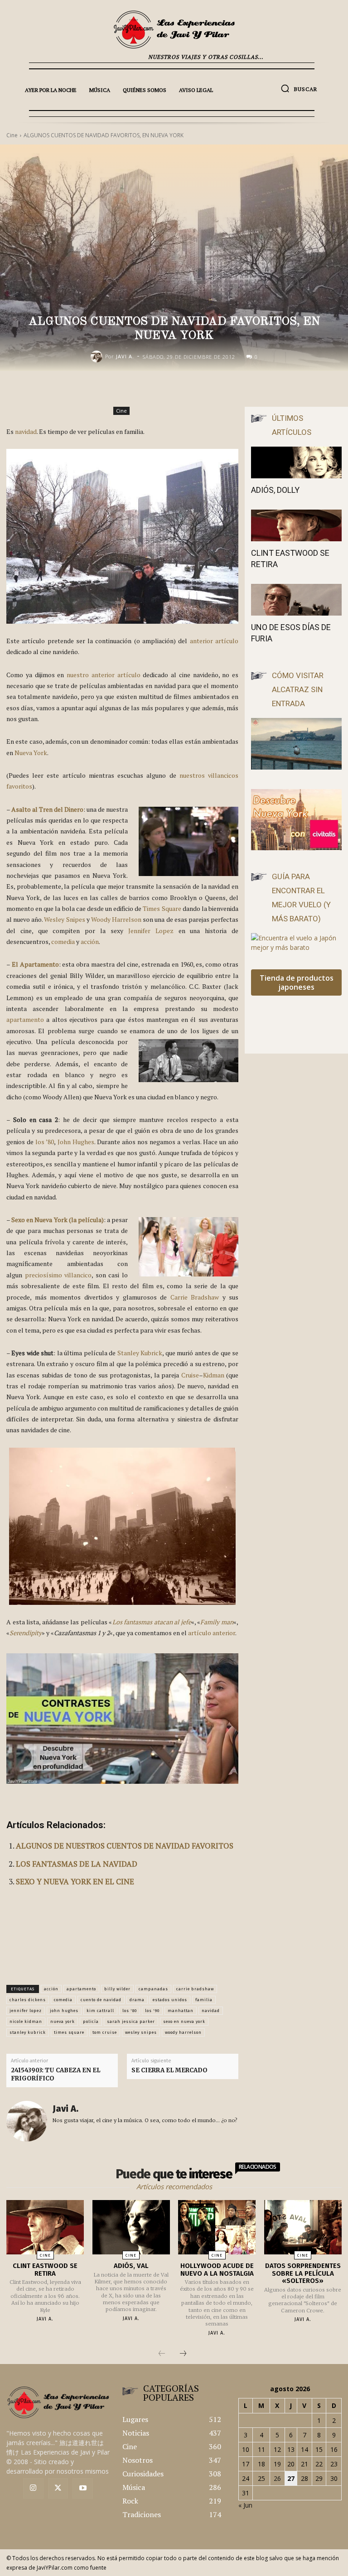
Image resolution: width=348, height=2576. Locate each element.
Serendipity (26, 1633)
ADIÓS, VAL (131, 2266)
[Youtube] (83, 2488)
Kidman (214, 1375)
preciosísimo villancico (58, 1275)
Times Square (162, 908)
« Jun (245, 2505)
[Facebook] (188, 390)
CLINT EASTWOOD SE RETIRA (45, 2270)
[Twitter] (58, 2488)
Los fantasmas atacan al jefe (152, 1622)
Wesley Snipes (64, 919)
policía (91, 2022)
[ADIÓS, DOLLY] (296, 462)
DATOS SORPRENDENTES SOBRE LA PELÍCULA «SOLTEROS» (303, 2273)
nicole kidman (26, 2022)
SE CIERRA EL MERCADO (169, 2070)
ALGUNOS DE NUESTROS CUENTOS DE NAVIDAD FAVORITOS (125, 1846)
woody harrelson (183, 2032)
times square (69, 2032)
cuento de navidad (101, 2000)
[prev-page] (162, 2354)
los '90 (152, 2011)
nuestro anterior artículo (104, 675)
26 (277, 2478)
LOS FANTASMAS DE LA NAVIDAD (77, 1864)
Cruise (190, 1375)
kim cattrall (100, 2011)
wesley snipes (141, 2032)
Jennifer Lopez (151, 931)
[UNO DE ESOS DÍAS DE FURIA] (296, 600)
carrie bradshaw (195, 1989)
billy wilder (117, 1989)
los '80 (130, 2011)
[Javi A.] (98, 356)
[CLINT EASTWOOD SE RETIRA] (296, 525)
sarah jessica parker (131, 2022)
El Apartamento (35, 964)
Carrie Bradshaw (195, 1297)
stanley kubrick (28, 2032)
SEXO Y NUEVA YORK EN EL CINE (75, 1881)
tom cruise (105, 2032)
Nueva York (31, 753)
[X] (208, 390)
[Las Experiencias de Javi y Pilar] (174, 29)
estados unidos (170, 2000)
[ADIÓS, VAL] (131, 2227)
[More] (271, 390)
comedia (63, 941)
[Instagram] (33, 2488)
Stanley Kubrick (140, 1353)
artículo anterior (212, 1633)
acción (90, 941)
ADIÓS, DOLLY (275, 490)
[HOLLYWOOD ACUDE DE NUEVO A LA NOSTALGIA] (217, 2227)
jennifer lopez (26, 2011)
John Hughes (76, 1142)
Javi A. (125, 356)
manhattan (181, 2011)
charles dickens (28, 2000)
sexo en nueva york (184, 2022)
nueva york (63, 2022)
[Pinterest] (229, 390)
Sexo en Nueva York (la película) (58, 1220)
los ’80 (45, 1142)
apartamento (25, 1019)
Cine (121, 411)
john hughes (64, 2011)
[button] (299, 88)
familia (204, 2000)
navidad (26, 431)
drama (137, 2000)
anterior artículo (214, 641)
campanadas (153, 1989)
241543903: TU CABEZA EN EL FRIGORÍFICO (56, 2074)
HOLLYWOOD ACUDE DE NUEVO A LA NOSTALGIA (217, 2270)
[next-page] (183, 2354)
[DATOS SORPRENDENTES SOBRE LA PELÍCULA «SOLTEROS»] (303, 2227)
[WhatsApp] (250, 390)
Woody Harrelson (116, 919)
